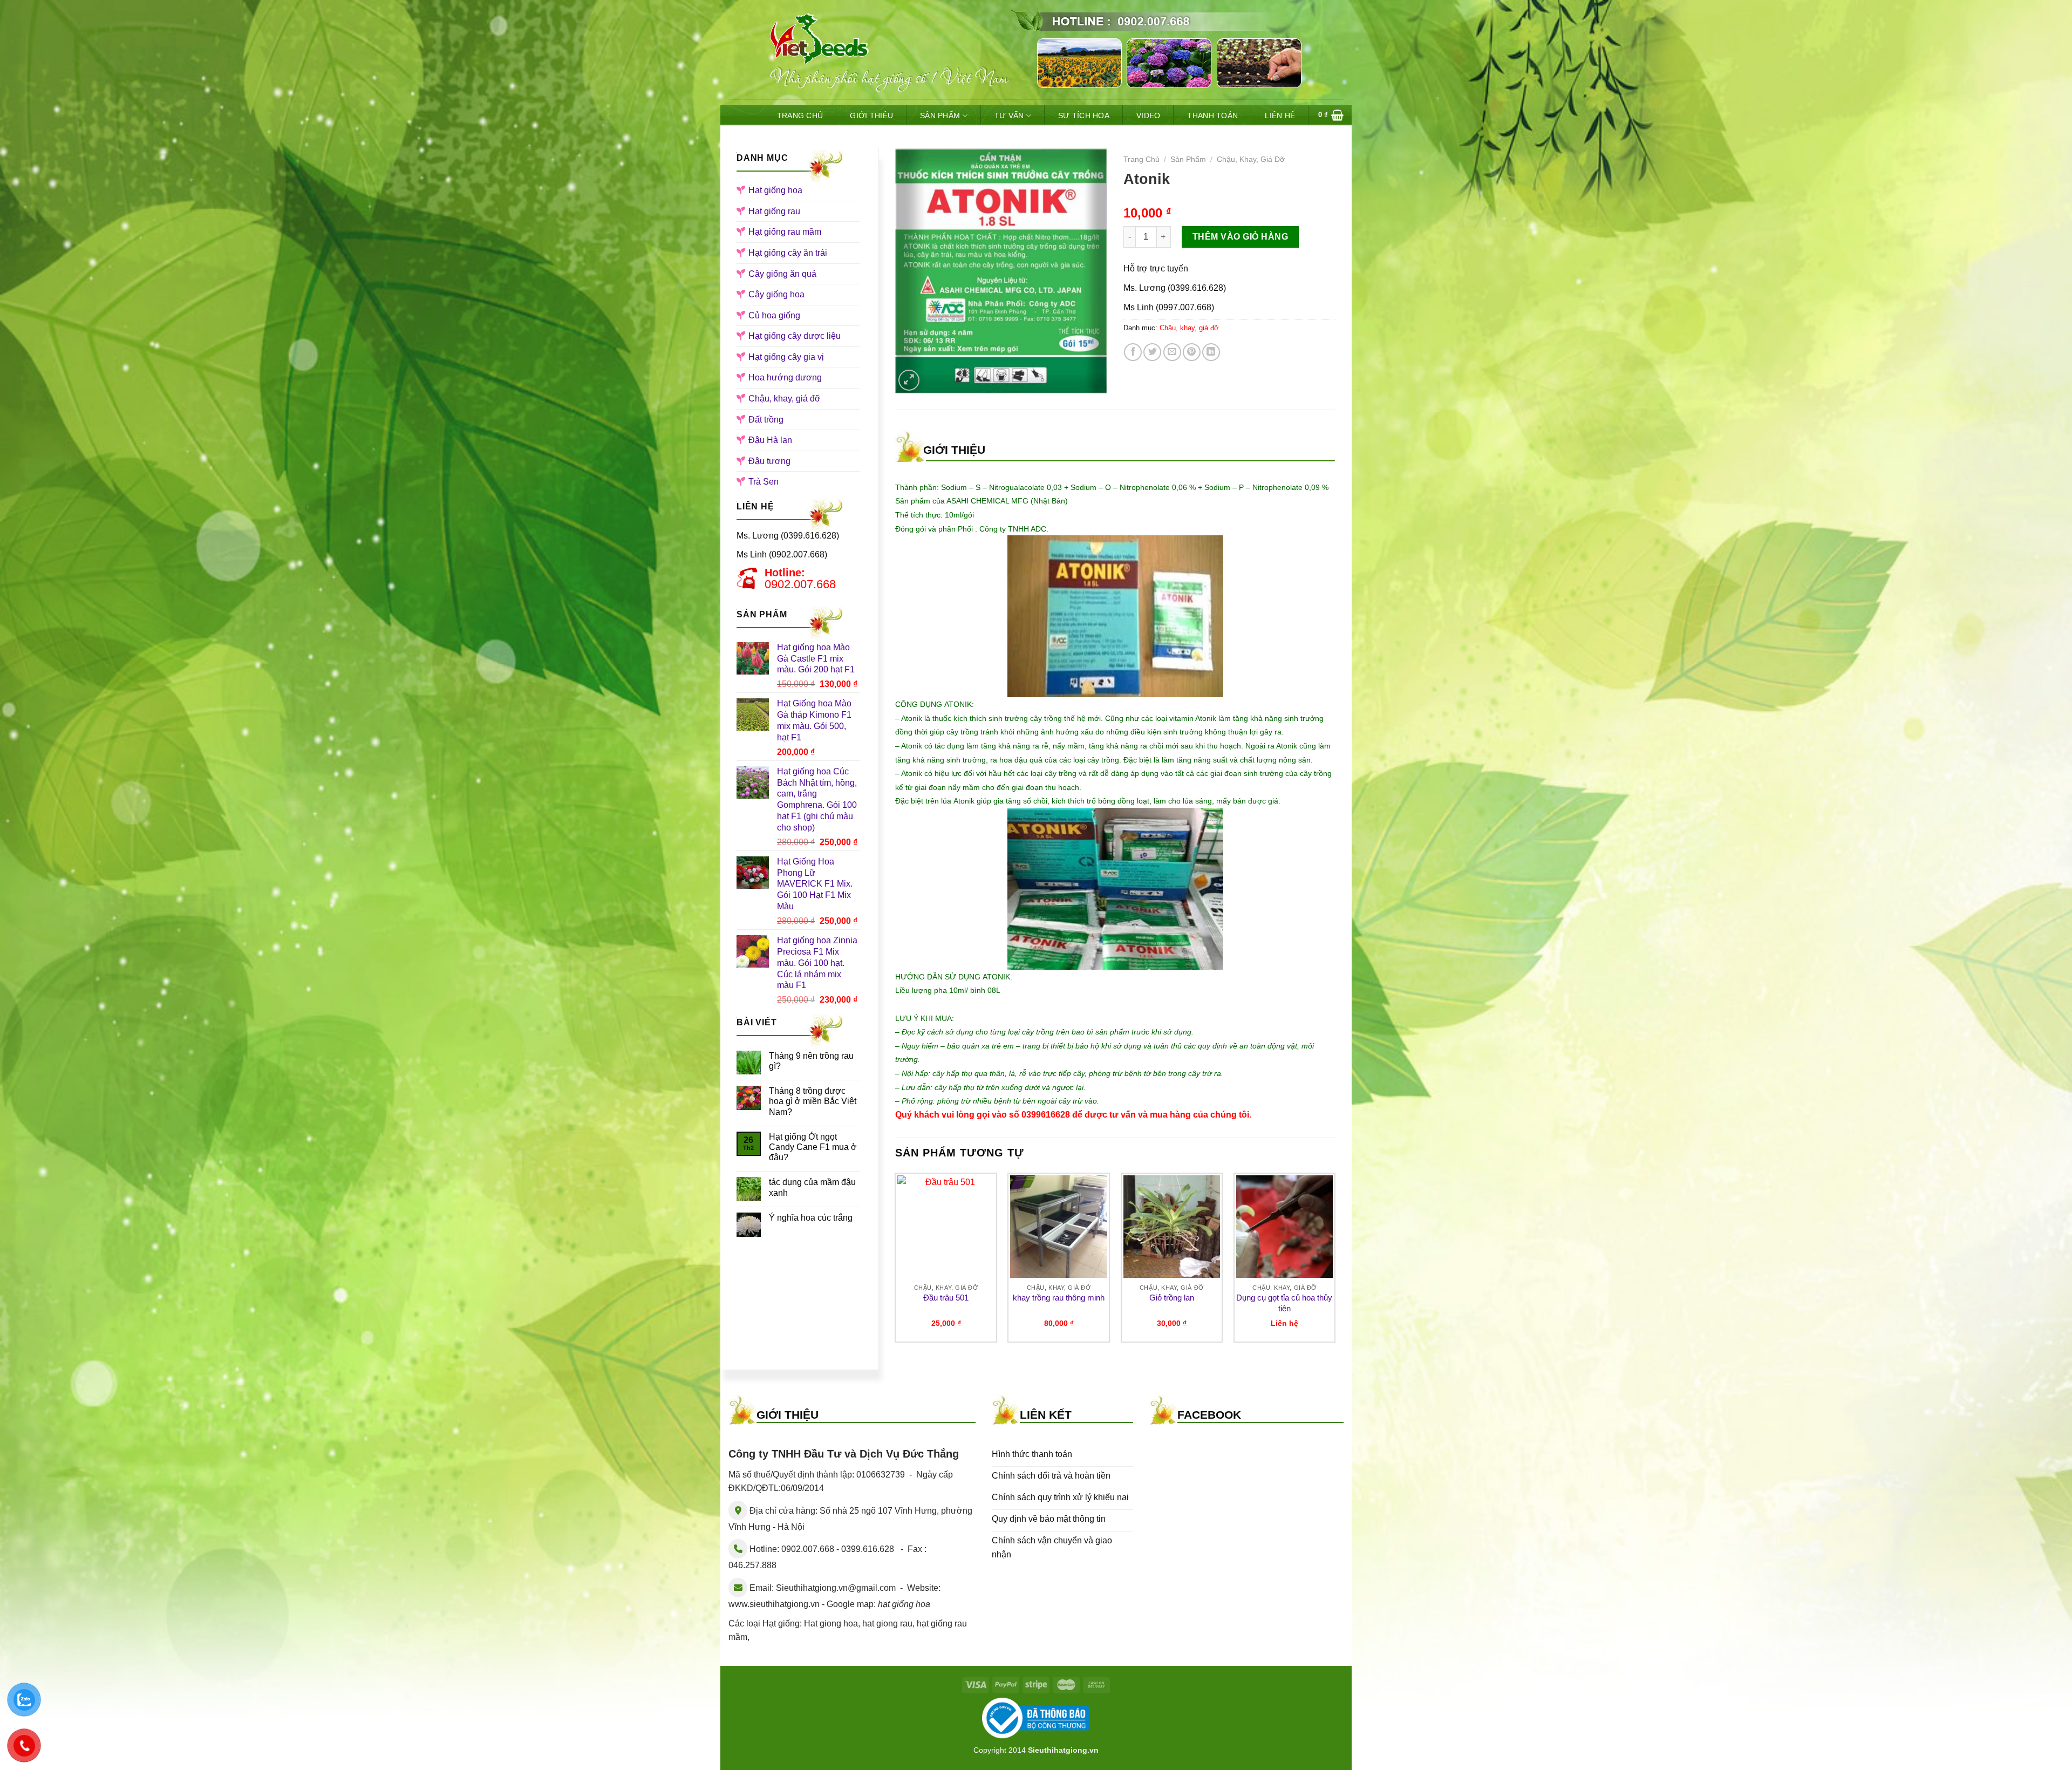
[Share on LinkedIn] (1211, 352)
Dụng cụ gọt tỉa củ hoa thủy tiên (1284, 1303)
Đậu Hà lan (770, 440)
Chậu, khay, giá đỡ (785, 399)
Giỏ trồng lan (1172, 1298)
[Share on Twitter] (1152, 352)
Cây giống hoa (776, 294)
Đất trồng (766, 420)
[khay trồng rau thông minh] (1059, 1227)
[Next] (1335, 1262)
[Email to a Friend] (1172, 352)
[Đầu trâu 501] (946, 1227)
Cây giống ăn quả (782, 274)
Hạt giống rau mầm (785, 232)
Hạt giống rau (774, 211)
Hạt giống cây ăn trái (788, 253)
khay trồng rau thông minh (1059, 1298)
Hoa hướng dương (785, 377)
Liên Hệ (1280, 115)
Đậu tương (769, 461)
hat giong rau (887, 1623)
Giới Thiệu (871, 115)
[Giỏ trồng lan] (1172, 1227)
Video (1148, 115)
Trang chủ (1141, 159)
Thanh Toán (1212, 115)
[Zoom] (909, 380)
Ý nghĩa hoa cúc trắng (811, 1218)
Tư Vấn (1009, 115)
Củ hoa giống (774, 315)
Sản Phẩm (940, 115)
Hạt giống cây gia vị (786, 357)
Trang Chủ (800, 115)
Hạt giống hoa (775, 190)
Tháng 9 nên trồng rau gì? (811, 1061)
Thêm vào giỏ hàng (1240, 237)
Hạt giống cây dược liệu (795, 336)
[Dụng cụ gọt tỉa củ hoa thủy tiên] (1285, 1227)
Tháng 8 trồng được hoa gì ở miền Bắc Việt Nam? (813, 1101)
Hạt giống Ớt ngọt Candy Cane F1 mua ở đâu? (813, 1147)
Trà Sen (764, 482)
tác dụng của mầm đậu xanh (812, 1187)
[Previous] (896, 1262)
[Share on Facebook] (1133, 352)
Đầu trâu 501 (946, 1298)
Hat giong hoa (831, 1623)
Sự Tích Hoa (1084, 115)
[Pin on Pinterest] (1192, 352)
